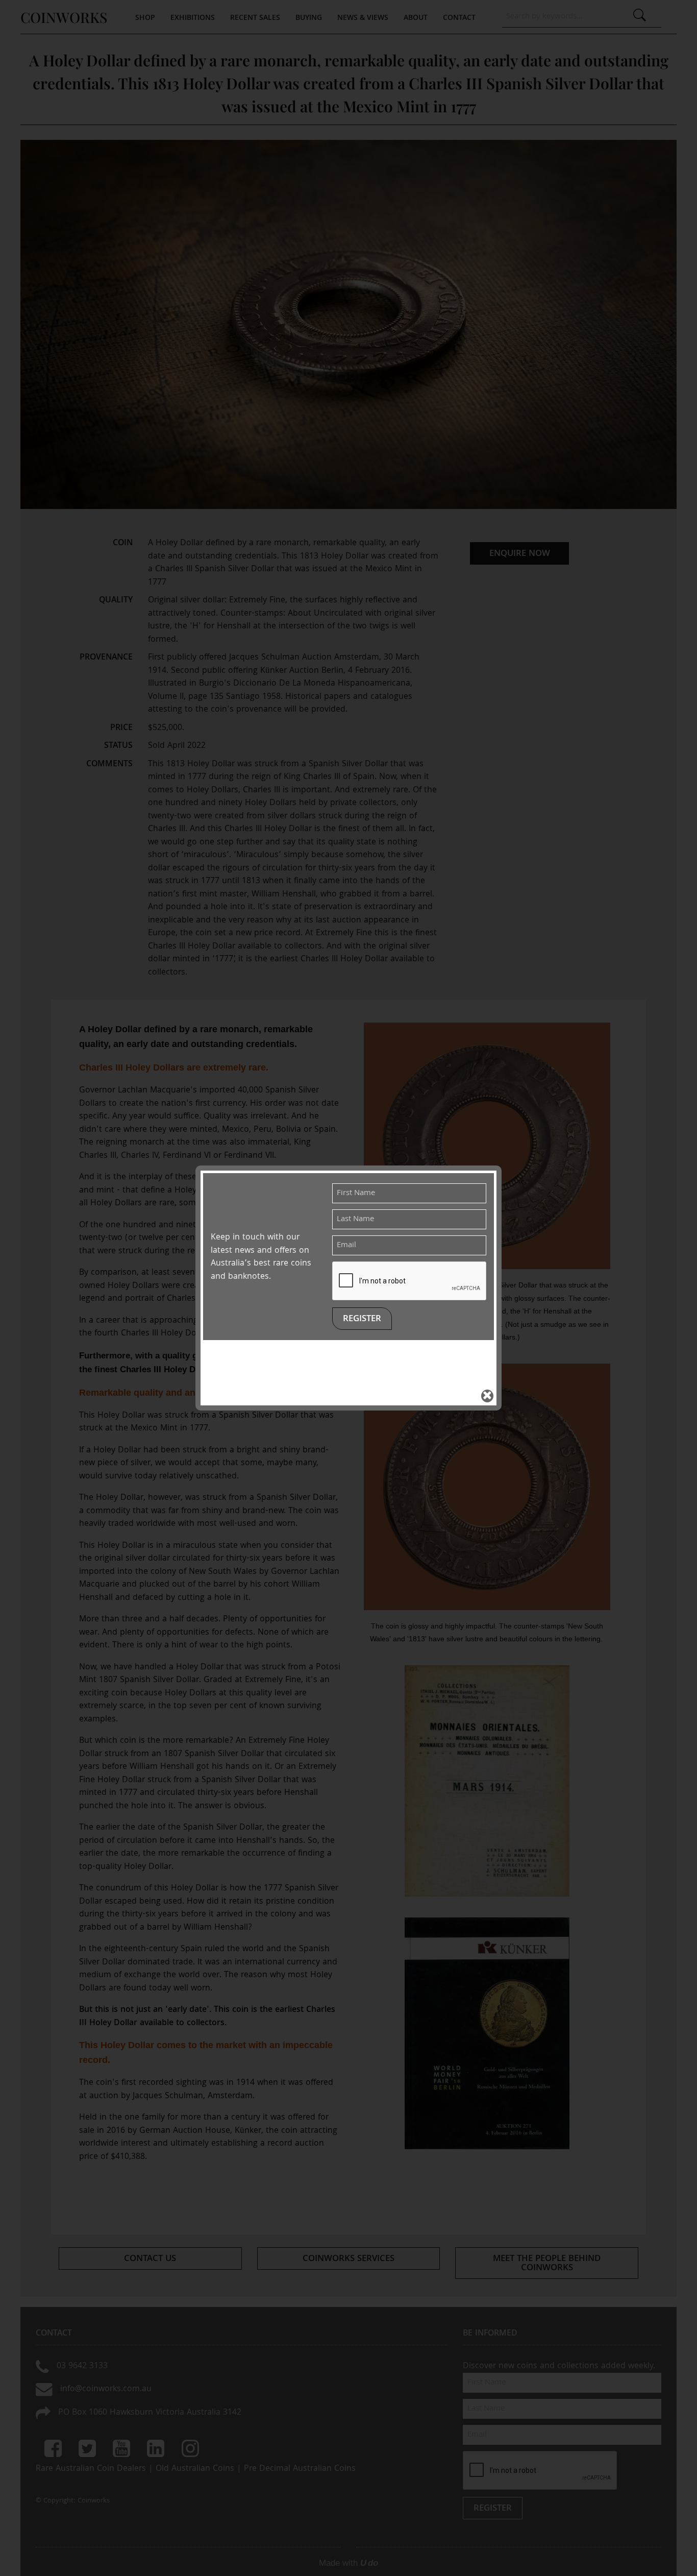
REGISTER (362, 1319)
